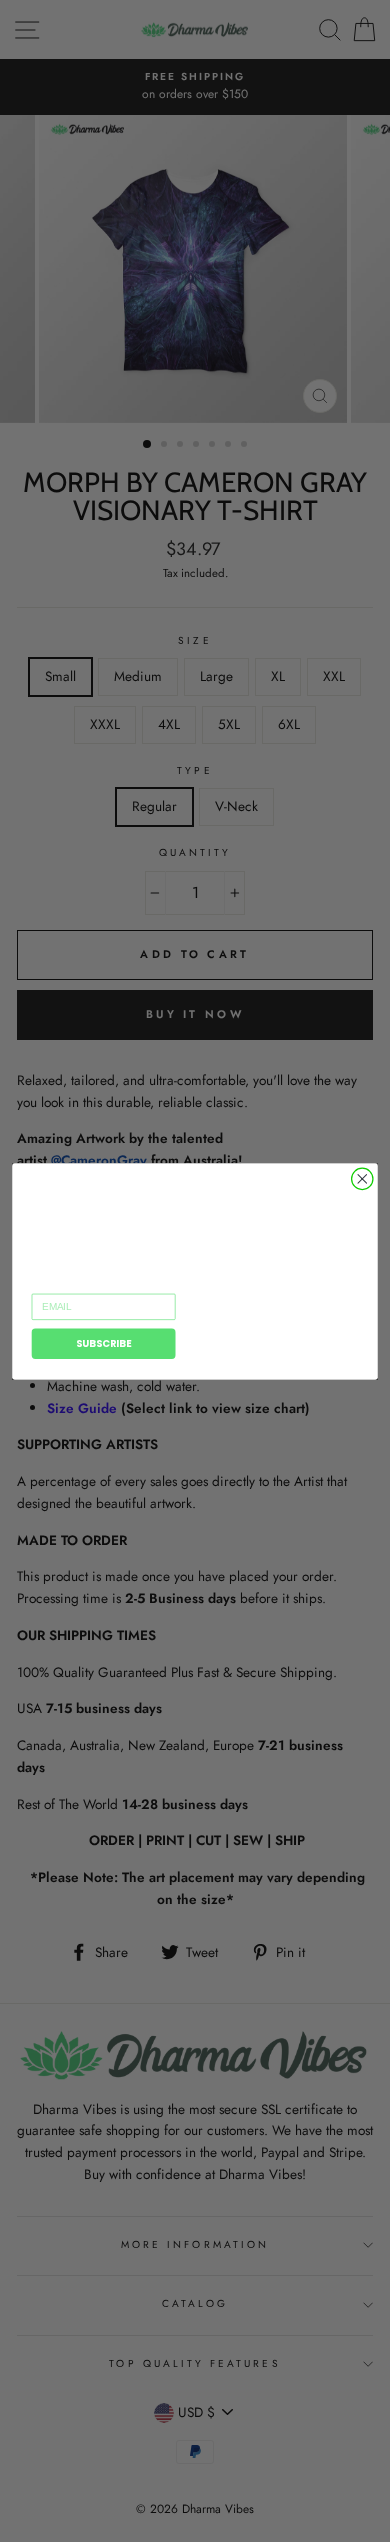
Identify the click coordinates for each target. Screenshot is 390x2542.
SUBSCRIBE (104, 1343)
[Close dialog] (362, 1178)
